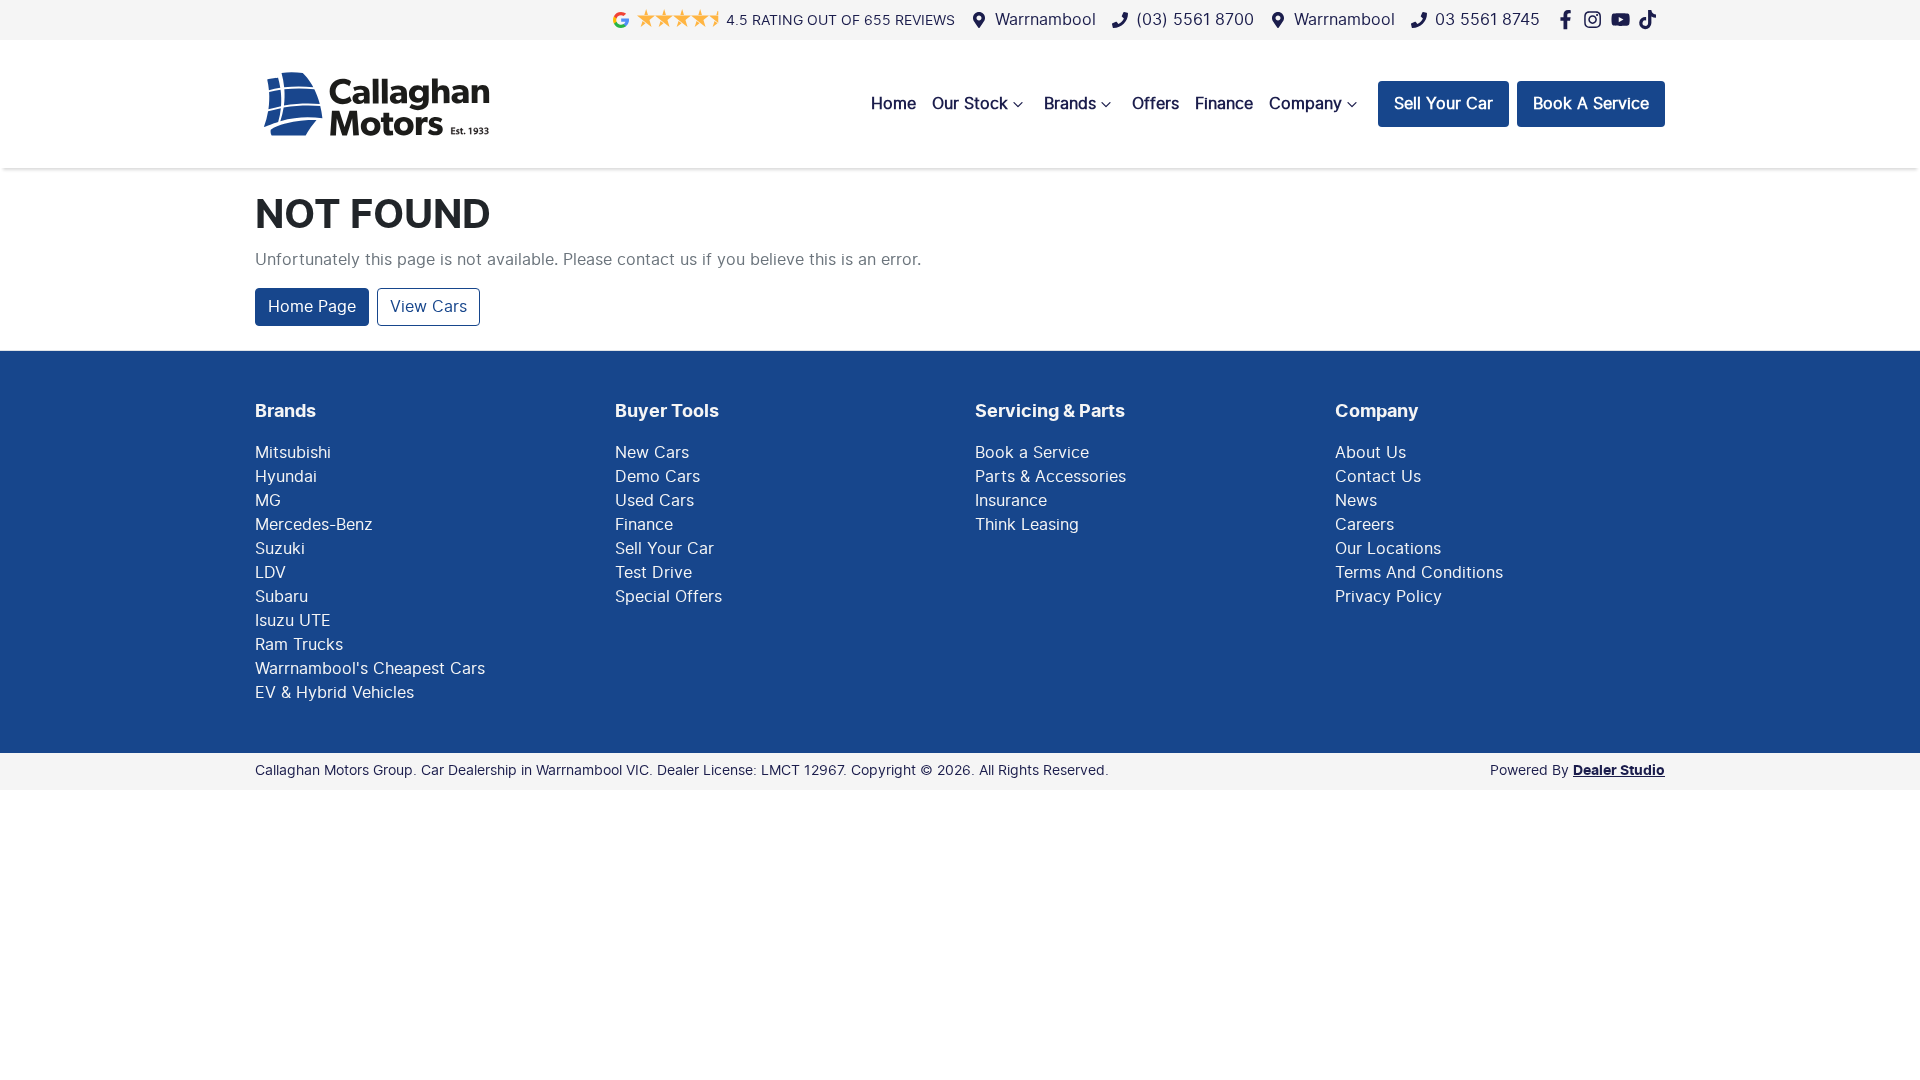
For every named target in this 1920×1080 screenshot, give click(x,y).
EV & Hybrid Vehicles (334, 693)
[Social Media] (1651, 19)
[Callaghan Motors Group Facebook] (1569, 19)
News (1356, 501)
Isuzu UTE (293, 621)
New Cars (652, 453)
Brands (1070, 104)
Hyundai (286, 477)
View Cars (428, 307)
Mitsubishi (293, 453)
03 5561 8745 (1487, 20)
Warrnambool (1045, 20)
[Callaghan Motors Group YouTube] (1624, 19)
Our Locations (1388, 549)
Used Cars (654, 501)
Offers (1155, 104)
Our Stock (970, 104)
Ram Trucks (299, 645)
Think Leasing (1027, 525)
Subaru (281, 597)
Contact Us (1378, 477)
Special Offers (668, 597)
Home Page (312, 307)
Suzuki (280, 549)
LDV (270, 573)
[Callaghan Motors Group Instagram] (1596, 19)
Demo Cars (657, 477)
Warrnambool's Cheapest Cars (370, 669)
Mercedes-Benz (314, 525)
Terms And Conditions (1419, 573)
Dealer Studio (1619, 771)
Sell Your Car (1443, 104)
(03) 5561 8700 (1195, 20)
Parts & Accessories (1050, 477)
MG (268, 501)
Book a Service (1032, 453)
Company (1305, 104)
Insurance (1011, 501)
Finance (1224, 104)
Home (893, 104)
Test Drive (653, 573)
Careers (1364, 525)
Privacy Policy (1388, 597)
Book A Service (1591, 104)
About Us (1370, 453)
